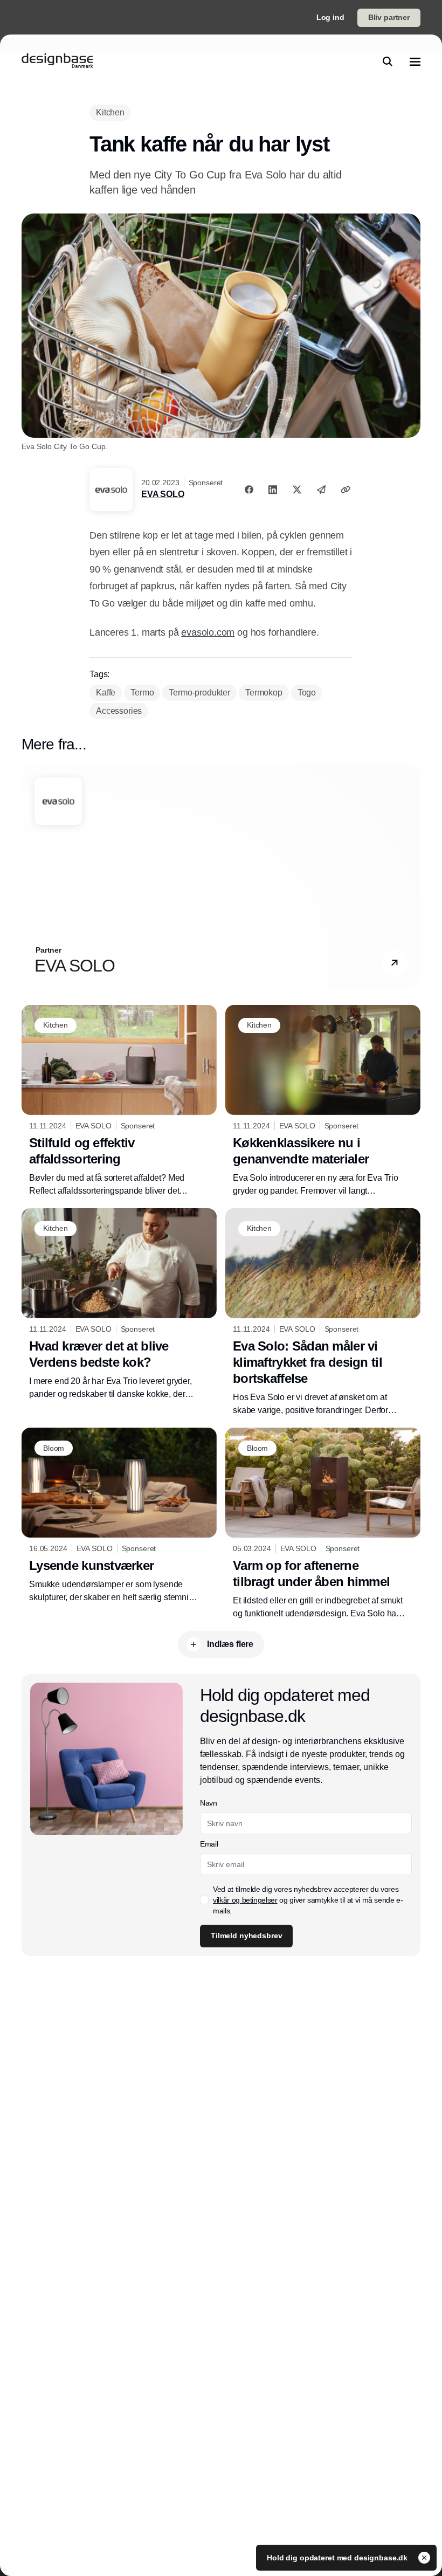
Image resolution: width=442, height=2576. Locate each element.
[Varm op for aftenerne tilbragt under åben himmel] (323, 1524)
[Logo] (57, 61)
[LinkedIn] (273, 490)
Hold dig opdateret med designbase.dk (338, 2558)
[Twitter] (297, 490)
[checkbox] (204, 1900)
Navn (209, 1803)
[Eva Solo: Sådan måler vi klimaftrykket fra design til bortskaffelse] (323, 1313)
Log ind (330, 17)
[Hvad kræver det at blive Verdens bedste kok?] (119, 1304)
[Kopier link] (346, 490)
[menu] (415, 61)
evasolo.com (208, 632)
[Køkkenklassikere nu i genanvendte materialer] (323, 1101)
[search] (388, 61)
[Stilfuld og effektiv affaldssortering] (119, 1101)
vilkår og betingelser (245, 1900)
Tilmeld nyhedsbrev (246, 1936)
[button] (395, 963)
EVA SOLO (163, 494)
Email (209, 1844)
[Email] (321, 490)
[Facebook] (249, 490)
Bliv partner (389, 17)
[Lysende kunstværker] (119, 1516)
